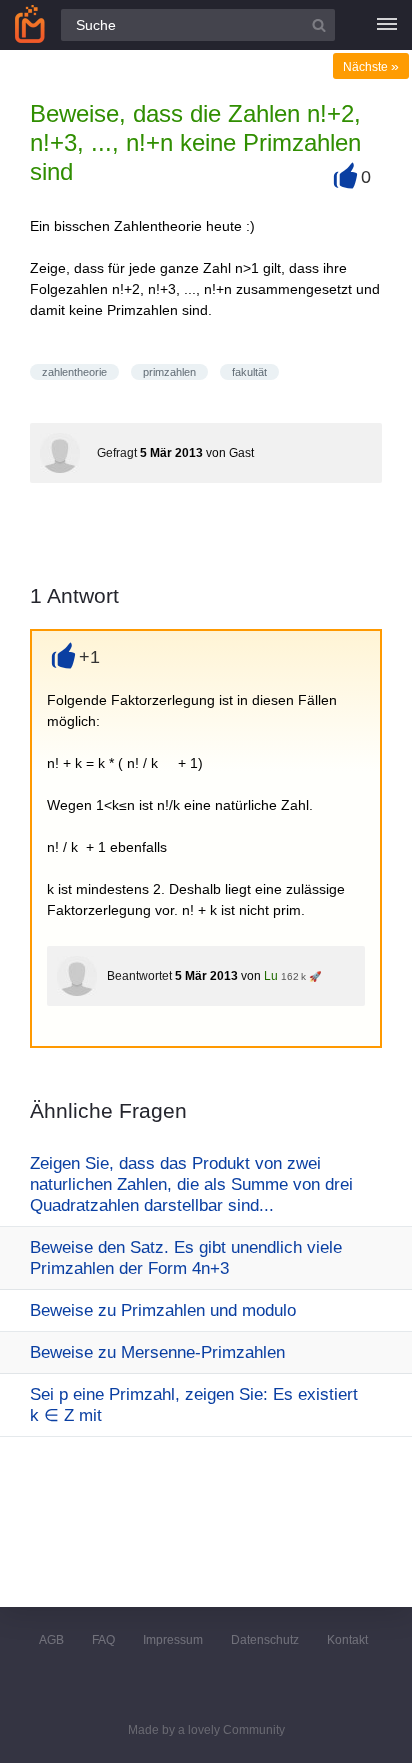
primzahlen (169, 372)
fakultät (249, 372)
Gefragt (117, 453)
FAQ (103, 1640)
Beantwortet (139, 976)
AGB (51, 1640)
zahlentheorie (74, 372)
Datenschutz (265, 1640)
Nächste (371, 67)
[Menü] (387, 25)
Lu (271, 976)
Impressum (173, 1640)
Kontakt (347, 1640)
